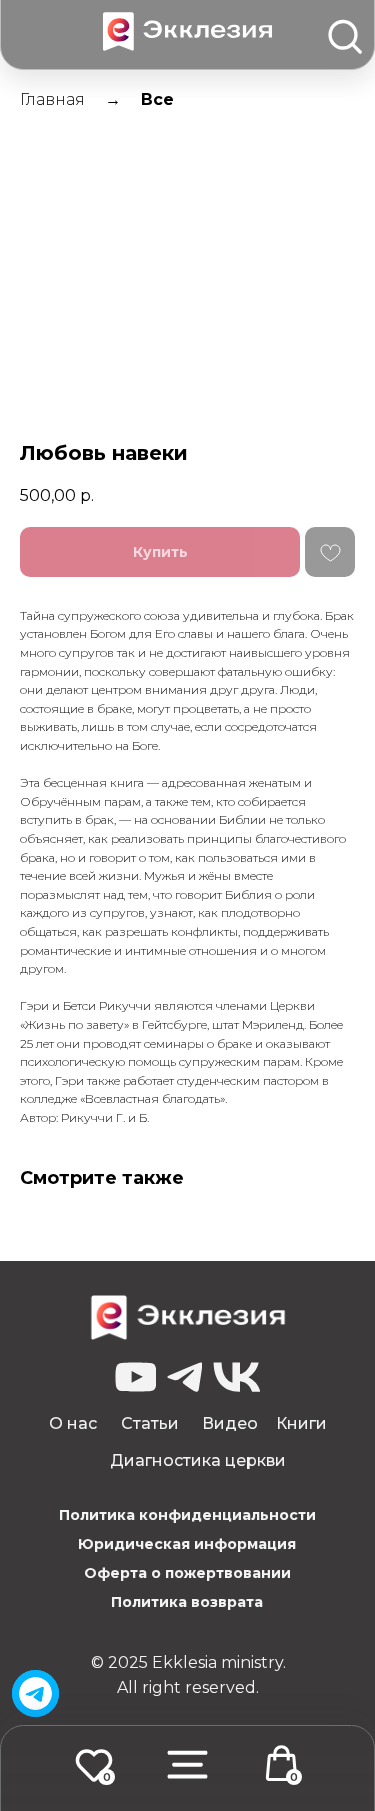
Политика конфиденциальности (187, 1515)
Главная (52, 99)
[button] (187, 1764)
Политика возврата (187, 1602)
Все (157, 99)
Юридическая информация (187, 1544)
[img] (35, 1693)
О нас (73, 1423)
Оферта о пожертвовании (187, 1573)
